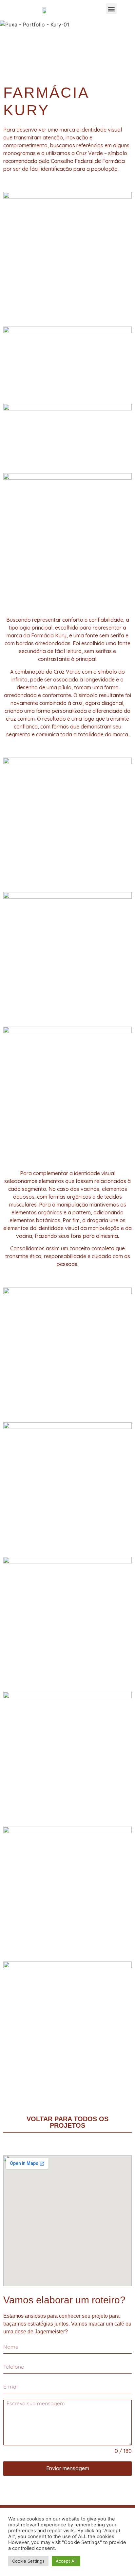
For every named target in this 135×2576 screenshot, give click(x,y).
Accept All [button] (66, 2561)
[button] (111, 9)
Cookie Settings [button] (28, 2561)
